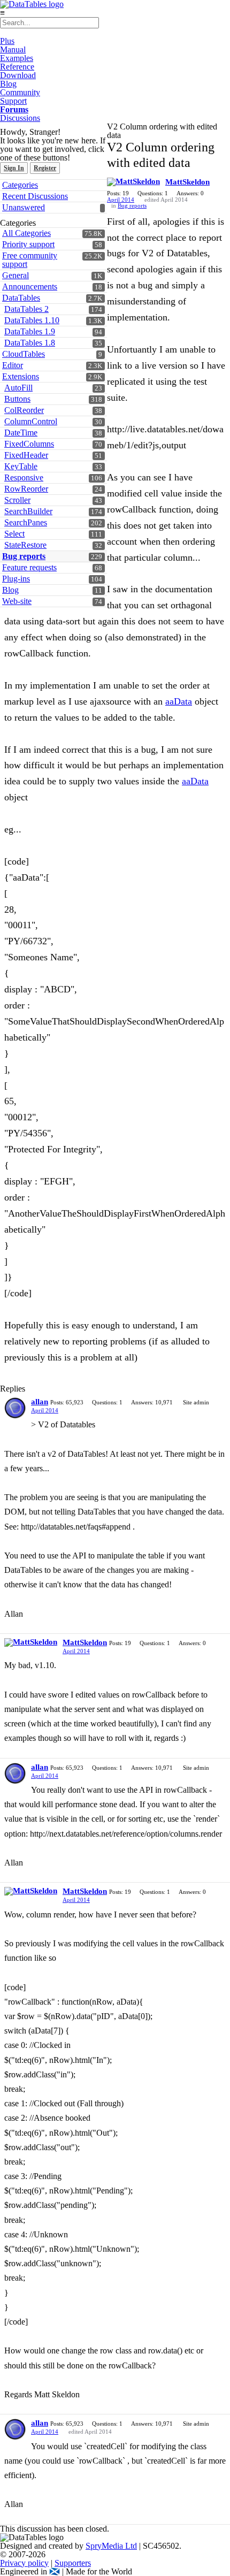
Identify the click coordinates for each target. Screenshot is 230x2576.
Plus (7, 41)
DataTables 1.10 (32, 320)
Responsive (24, 477)
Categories (20, 185)
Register (45, 168)
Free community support (30, 260)
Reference (17, 67)
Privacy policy (24, 2563)
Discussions (20, 118)
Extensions (21, 376)
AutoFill (18, 388)
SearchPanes (26, 522)
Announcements (30, 286)
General (16, 275)
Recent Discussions (35, 196)
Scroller (17, 500)
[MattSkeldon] (133, 182)
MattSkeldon (187, 182)
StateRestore (25, 545)
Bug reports (24, 556)
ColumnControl (31, 421)
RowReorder (26, 489)
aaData (179, 701)
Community (20, 92)
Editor (13, 365)
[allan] (15, 1408)
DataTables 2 (26, 309)
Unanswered (24, 207)
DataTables (21, 298)
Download (18, 75)
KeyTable (21, 466)
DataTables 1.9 (30, 331)
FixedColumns (29, 444)
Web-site (17, 601)
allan (40, 1402)
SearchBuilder (28, 511)
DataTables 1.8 (30, 343)
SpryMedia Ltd (111, 2546)
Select (14, 534)
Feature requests (29, 567)
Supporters (73, 2563)
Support (13, 101)
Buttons (17, 399)
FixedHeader (26, 455)
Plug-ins (16, 579)
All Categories (26, 233)
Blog (8, 84)
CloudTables (24, 354)
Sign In (14, 168)
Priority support (28, 244)
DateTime (21, 433)
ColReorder (24, 410)
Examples (17, 58)
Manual (13, 49)
